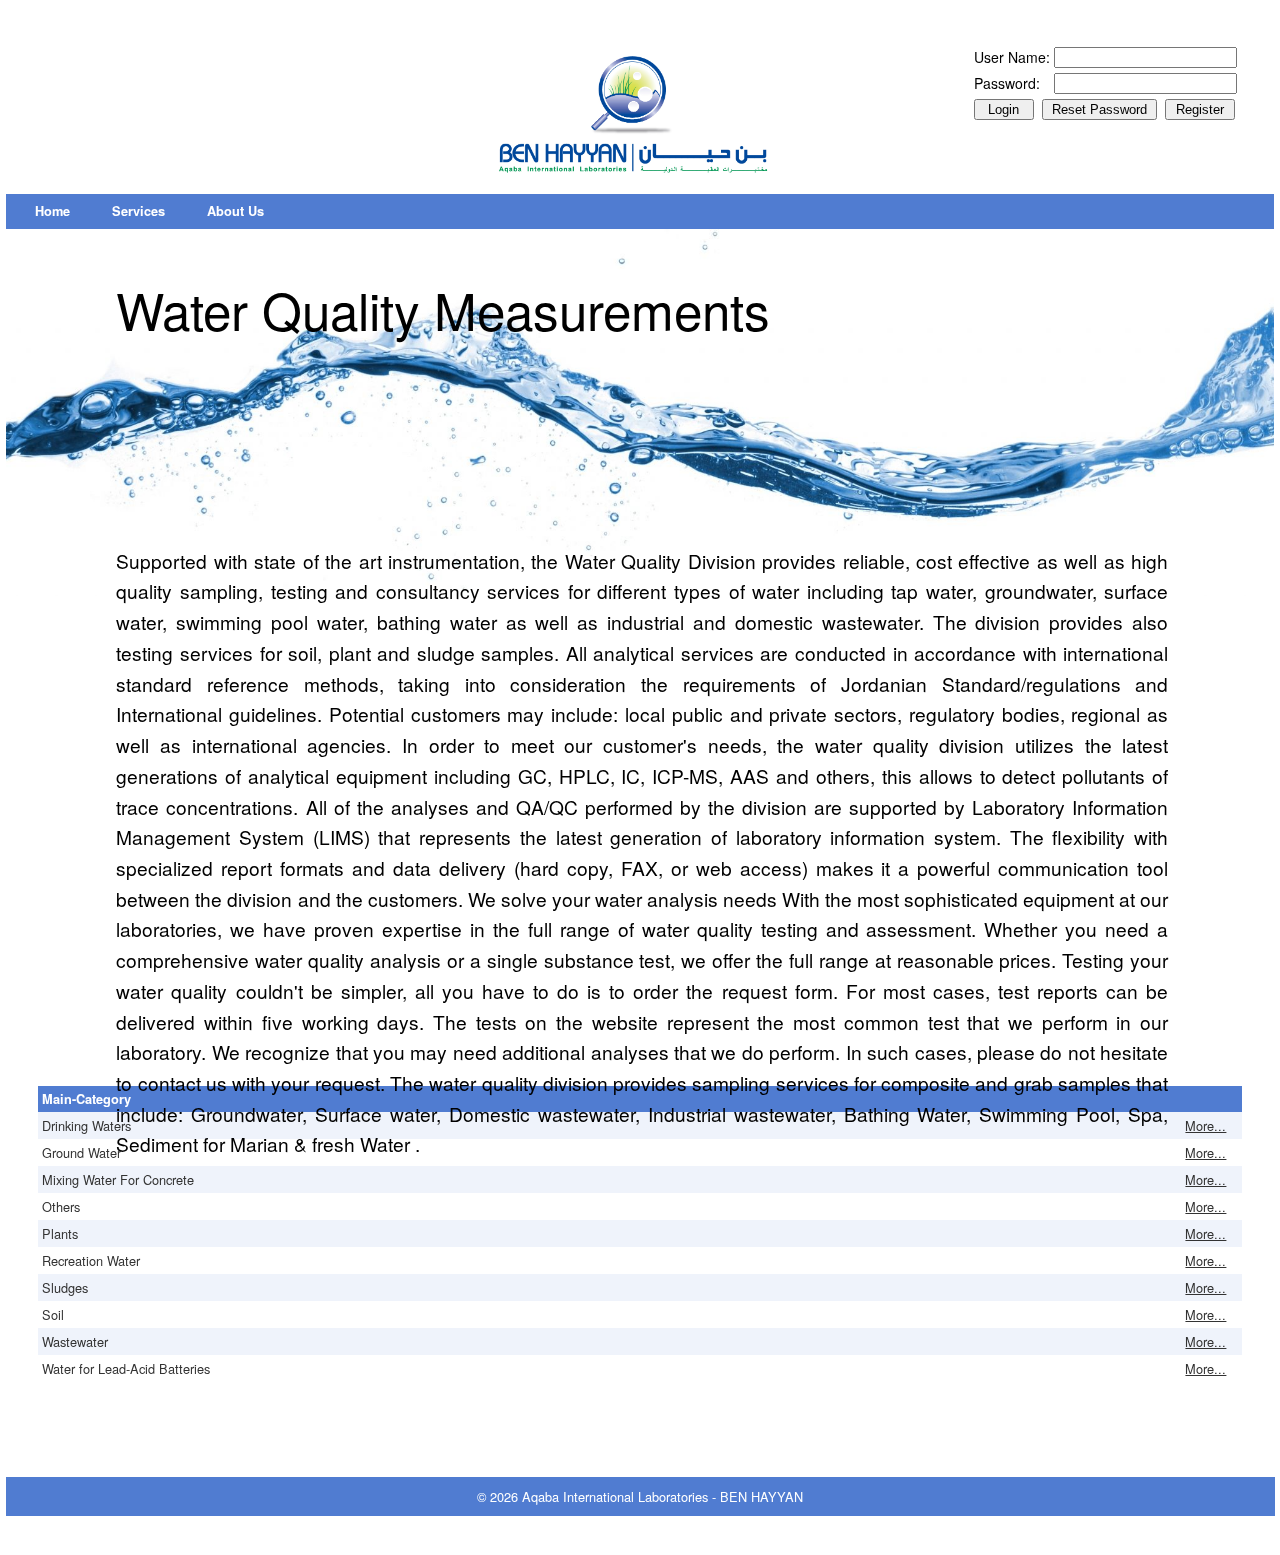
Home (52, 211)
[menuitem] (52, 211)
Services (138, 211)
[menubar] (149, 211)
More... (1205, 1125)
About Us (235, 211)
